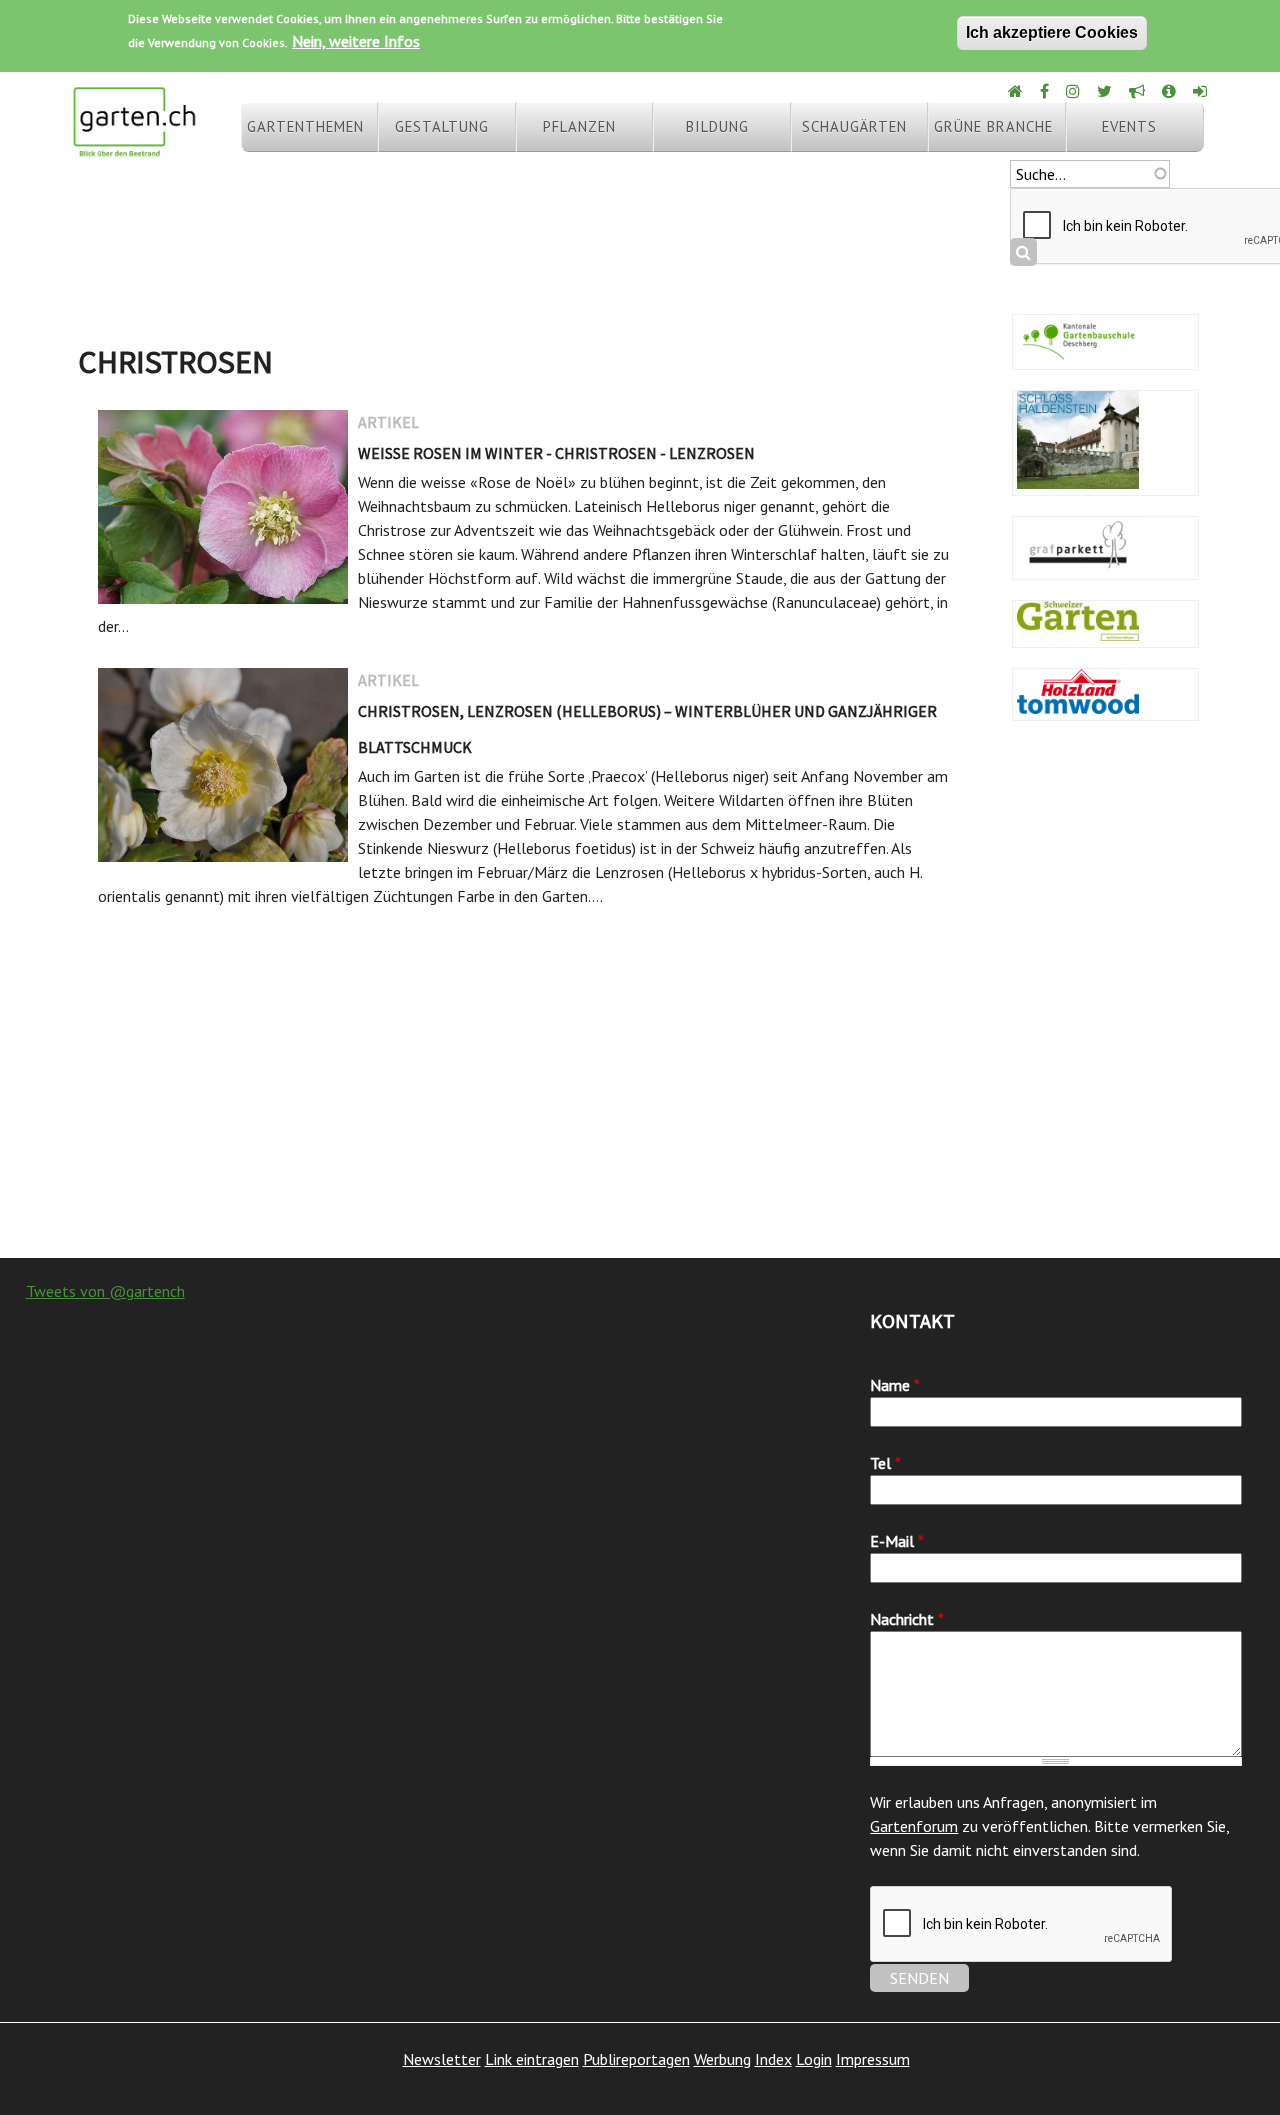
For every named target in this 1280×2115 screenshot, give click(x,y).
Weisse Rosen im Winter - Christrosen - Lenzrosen (556, 453)
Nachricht (907, 1619)
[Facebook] (1046, 91)
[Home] (1017, 91)
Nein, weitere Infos (356, 41)
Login (814, 2059)
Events (1129, 126)
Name (895, 1385)
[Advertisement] (640, 1098)
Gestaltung (442, 126)
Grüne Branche (993, 126)
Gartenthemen (305, 126)
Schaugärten (854, 126)
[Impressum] (1170, 91)
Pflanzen (579, 126)
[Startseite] (134, 148)
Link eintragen (532, 2059)
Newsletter (442, 2059)
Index (773, 2059)
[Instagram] (1074, 91)
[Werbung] (1138, 91)
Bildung (717, 126)
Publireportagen (636, 2059)
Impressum (873, 2059)
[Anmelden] (1201, 91)
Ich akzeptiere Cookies (1052, 32)
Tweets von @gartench (105, 1291)
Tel (885, 1463)
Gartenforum (914, 1826)
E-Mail (897, 1541)
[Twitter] (1106, 91)
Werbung (722, 2059)
